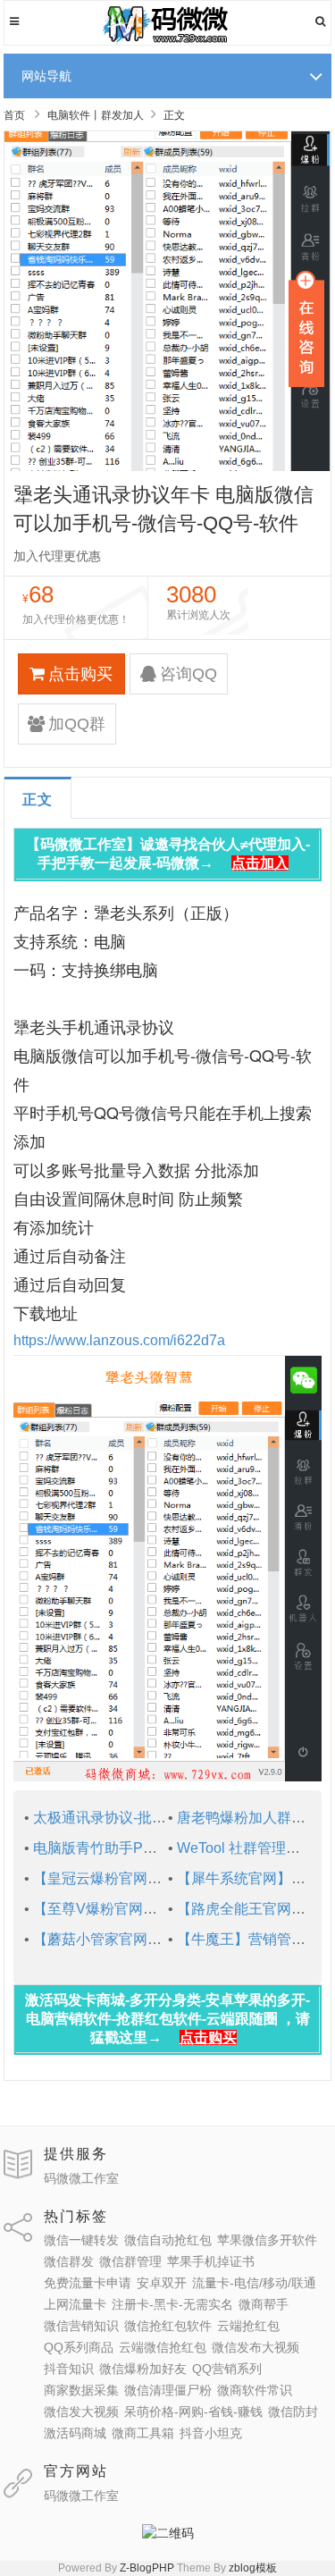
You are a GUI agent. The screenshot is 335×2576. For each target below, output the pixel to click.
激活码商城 (75, 2433)
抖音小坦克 (211, 2433)
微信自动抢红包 (168, 2240)
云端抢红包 (248, 2326)
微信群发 (69, 2261)
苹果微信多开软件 (267, 2240)
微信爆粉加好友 (143, 2369)
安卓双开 (162, 2283)
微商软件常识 (255, 2390)
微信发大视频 (81, 2412)
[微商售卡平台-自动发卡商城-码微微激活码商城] (167, 41)
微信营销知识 (81, 2326)
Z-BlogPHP (147, 2568)
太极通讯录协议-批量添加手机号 (135, 1818)
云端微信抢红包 (163, 2347)
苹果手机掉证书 (211, 2261)
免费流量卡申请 (88, 2283)
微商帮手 (264, 2304)
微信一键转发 (81, 2240)
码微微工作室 (81, 2178)
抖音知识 (69, 2369)
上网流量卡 (75, 2304)
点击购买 (80, 674)
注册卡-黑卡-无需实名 (172, 2304)
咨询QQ (188, 674)
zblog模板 (253, 2568)
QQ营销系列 (227, 2369)
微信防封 (293, 2412)
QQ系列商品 (79, 2347)
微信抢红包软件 (168, 2326)
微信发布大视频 (255, 2347)
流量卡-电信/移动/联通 (254, 2283)
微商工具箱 (143, 2433)
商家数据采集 (81, 2390)
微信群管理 (130, 2261)
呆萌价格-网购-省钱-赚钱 (193, 2412)
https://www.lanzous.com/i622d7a (119, 1340)
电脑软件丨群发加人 (96, 115)
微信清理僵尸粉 (168, 2390)
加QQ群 (77, 724)
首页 (14, 115)
